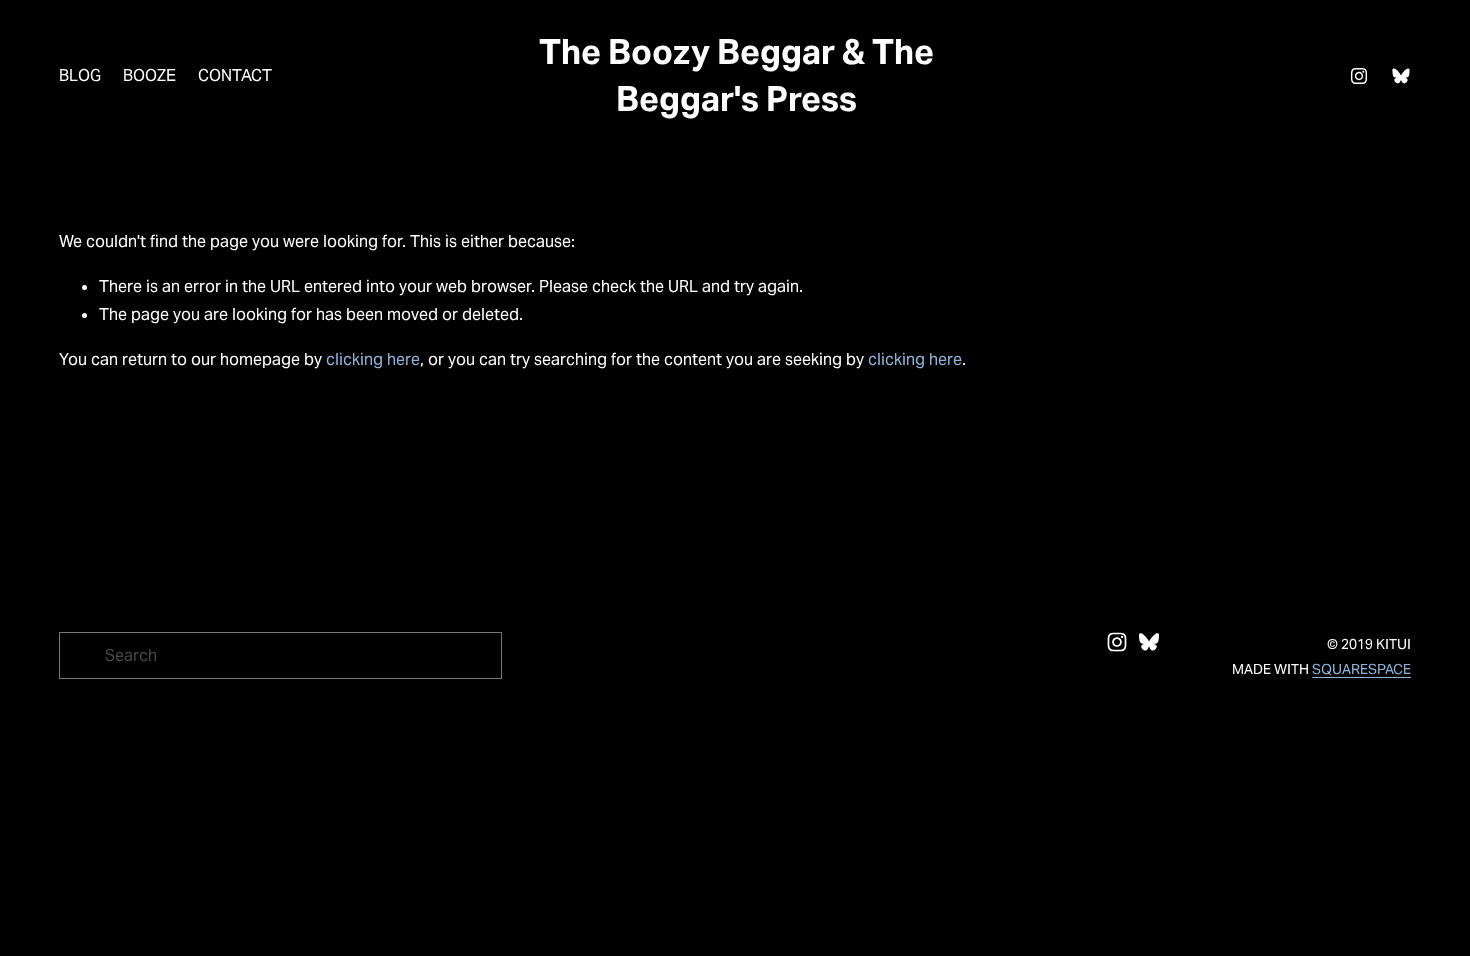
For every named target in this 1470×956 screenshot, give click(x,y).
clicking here (373, 359)
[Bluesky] (1401, 76)
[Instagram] (1359, 76)
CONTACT (235, 75)
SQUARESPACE (1361, 669)
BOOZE (149, 75)
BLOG (80, 75)
